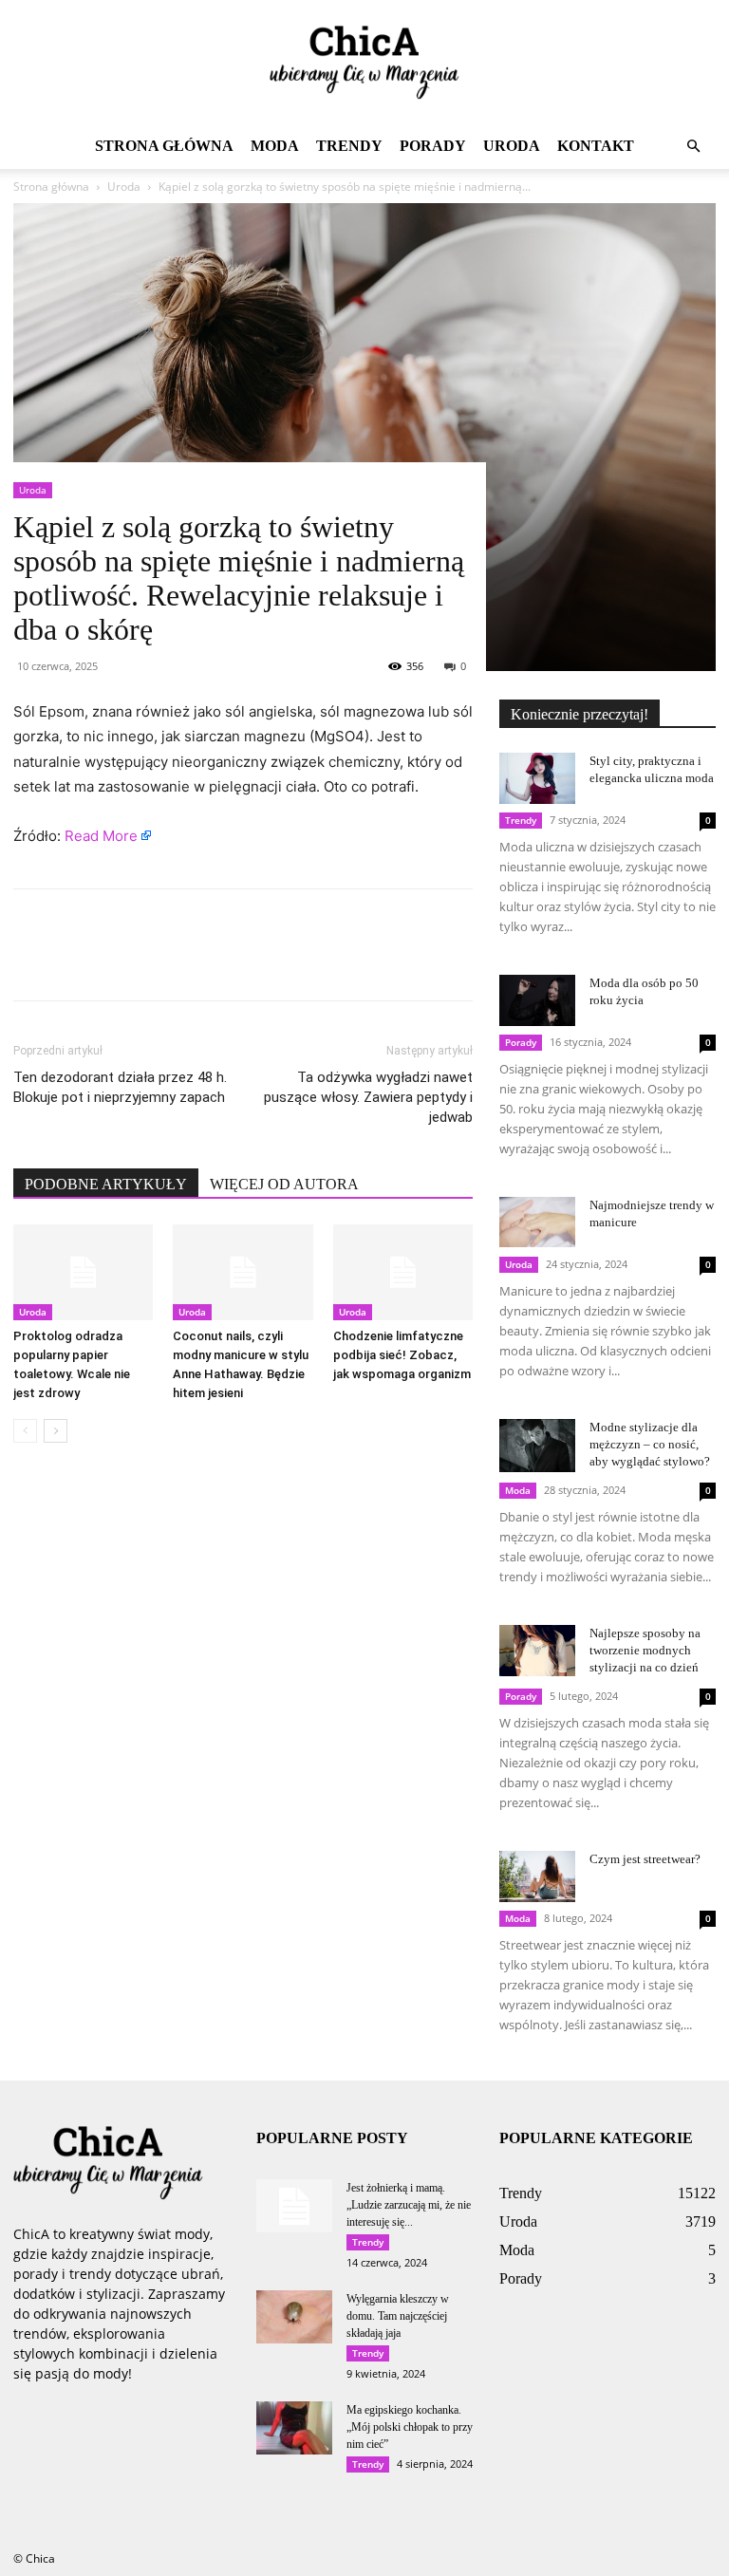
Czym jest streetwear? (645, 1859)
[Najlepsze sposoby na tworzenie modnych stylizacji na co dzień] (537, 1650)
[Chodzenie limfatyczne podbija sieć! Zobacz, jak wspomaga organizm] (403, 1272)
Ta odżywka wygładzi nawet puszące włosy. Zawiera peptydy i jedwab (368, 1097)
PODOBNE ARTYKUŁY (106, 1184)
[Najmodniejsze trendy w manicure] (537, 1222)
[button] (693, 147)
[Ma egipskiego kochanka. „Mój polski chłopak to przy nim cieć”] (294, 2428)
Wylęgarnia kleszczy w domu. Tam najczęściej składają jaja (398, 2316)
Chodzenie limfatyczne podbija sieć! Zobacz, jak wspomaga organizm (402, 1355)
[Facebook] (32, 961)
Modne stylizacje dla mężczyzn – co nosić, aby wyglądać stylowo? (650, 1444)
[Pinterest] (120, 961)
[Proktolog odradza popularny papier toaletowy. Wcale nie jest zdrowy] (83, 1272)
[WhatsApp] (163, 961)
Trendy (349, 146)
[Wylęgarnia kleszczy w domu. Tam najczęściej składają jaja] (294, 2317)
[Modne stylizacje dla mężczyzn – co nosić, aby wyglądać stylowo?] (537, 1446)
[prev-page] (25, 1431)
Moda (275, 146)
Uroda (512, 146)
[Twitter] (76, 961)
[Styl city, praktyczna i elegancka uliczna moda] (537, 778)
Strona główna (164, 146)
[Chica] (364, 63)
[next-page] (56, 1431)
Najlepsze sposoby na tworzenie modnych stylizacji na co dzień (645, 1650)
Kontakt (596, 146)
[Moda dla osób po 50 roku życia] (537, 1000)
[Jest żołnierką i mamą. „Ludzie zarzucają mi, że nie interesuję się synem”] (294, 2206)
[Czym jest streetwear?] (537, 1876)
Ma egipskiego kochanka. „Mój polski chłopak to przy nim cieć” (410, 2427)
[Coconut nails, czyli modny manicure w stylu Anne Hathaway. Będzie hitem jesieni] (243, 1272)
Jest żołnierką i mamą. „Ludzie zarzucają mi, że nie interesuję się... (409, 2205)
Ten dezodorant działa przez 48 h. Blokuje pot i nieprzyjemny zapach (120, 1087)
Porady (433, 146)
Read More (101, 836)
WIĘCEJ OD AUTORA (284, 1184)
